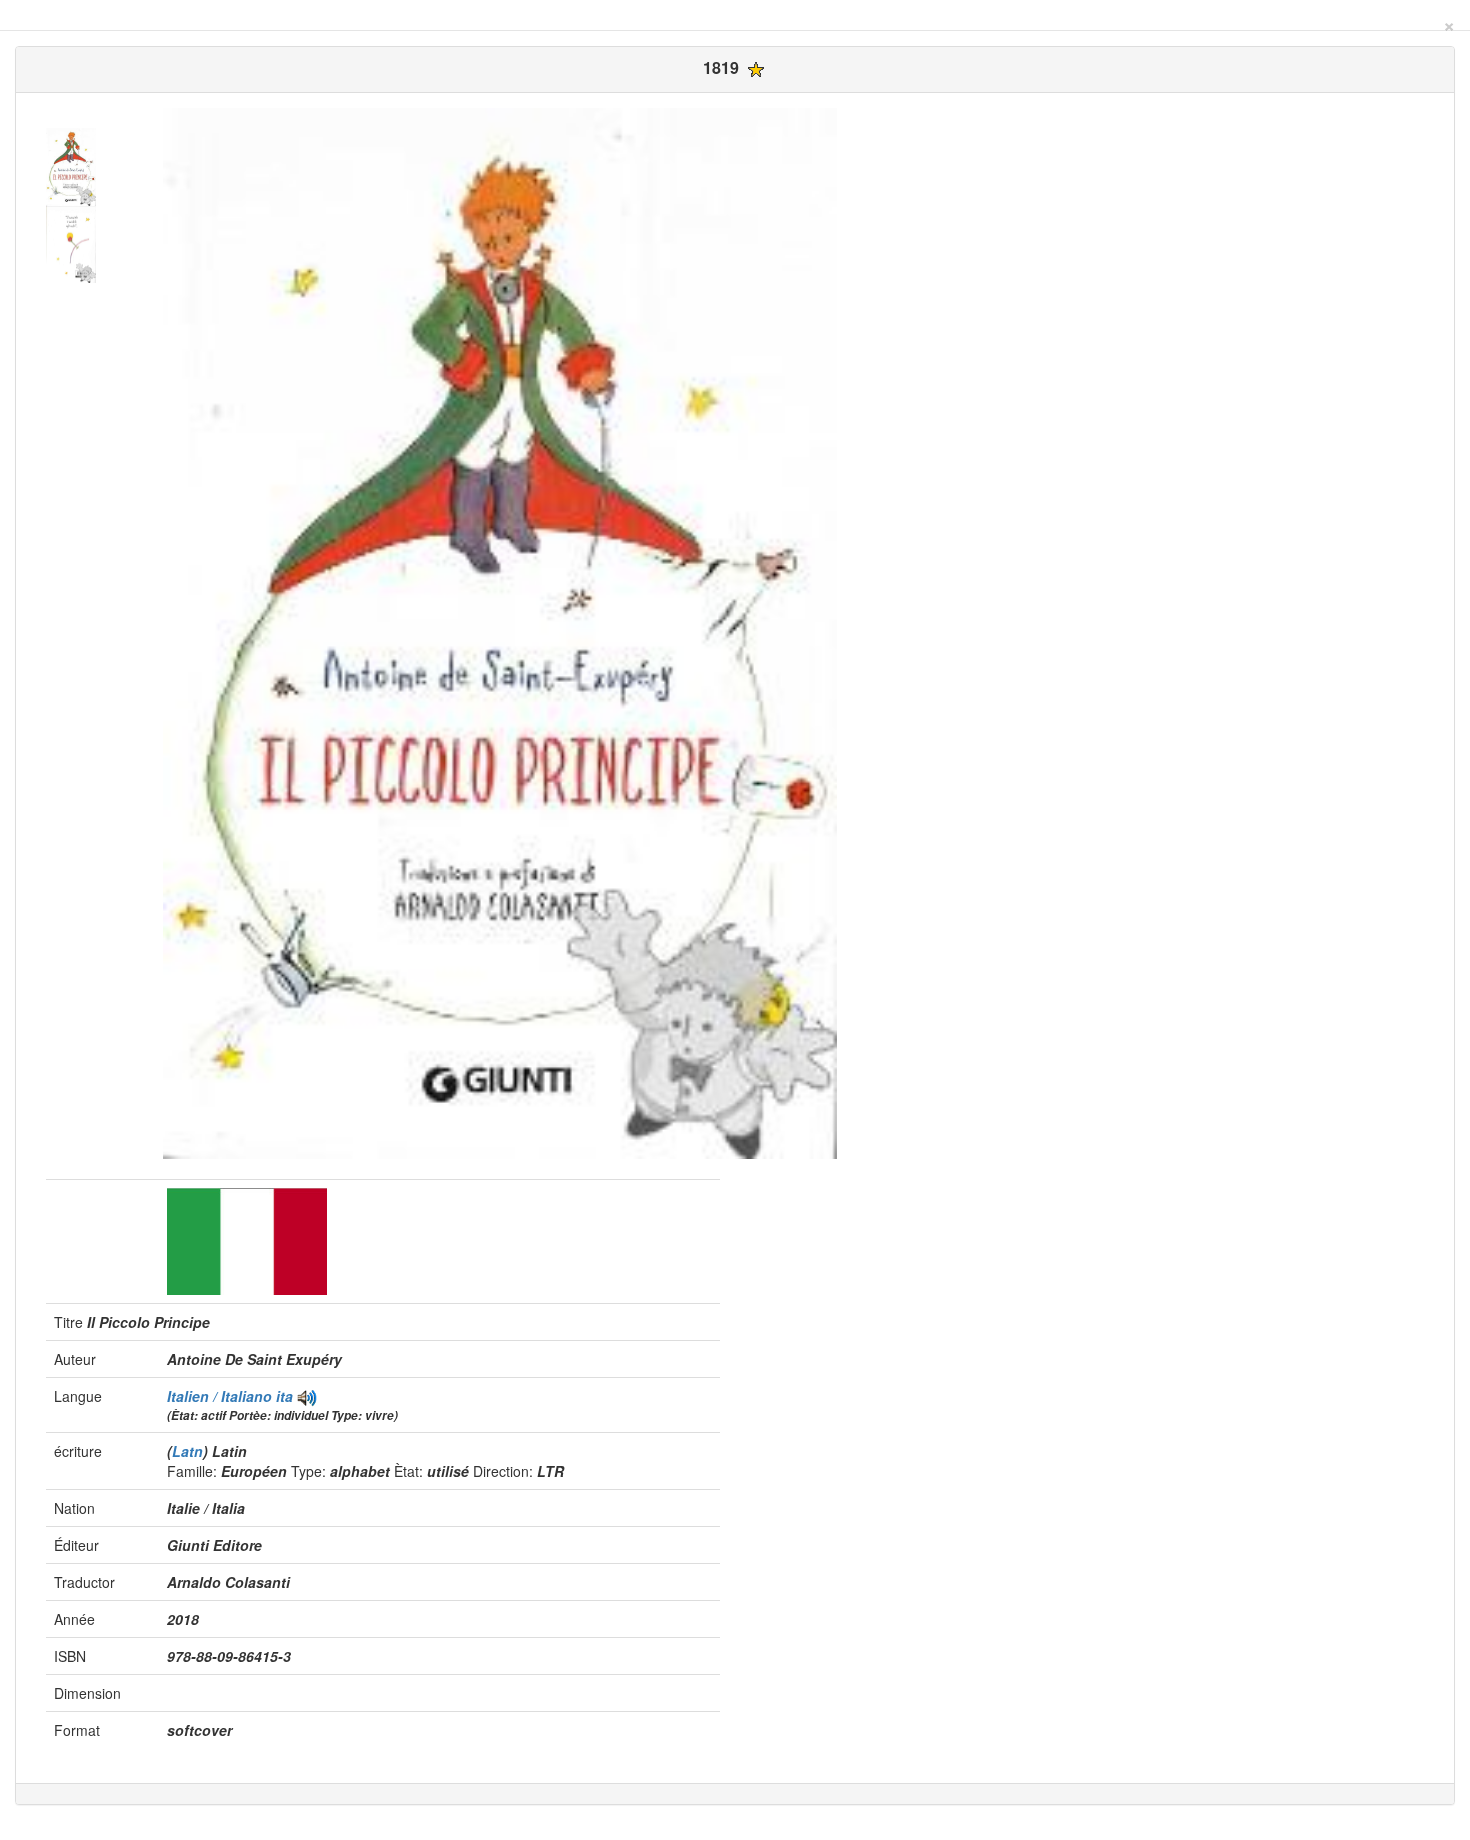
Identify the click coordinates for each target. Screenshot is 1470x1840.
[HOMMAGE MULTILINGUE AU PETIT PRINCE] (307, 1396)
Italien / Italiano (221, 1396)
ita (284, 1396)
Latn (187, 1451)
